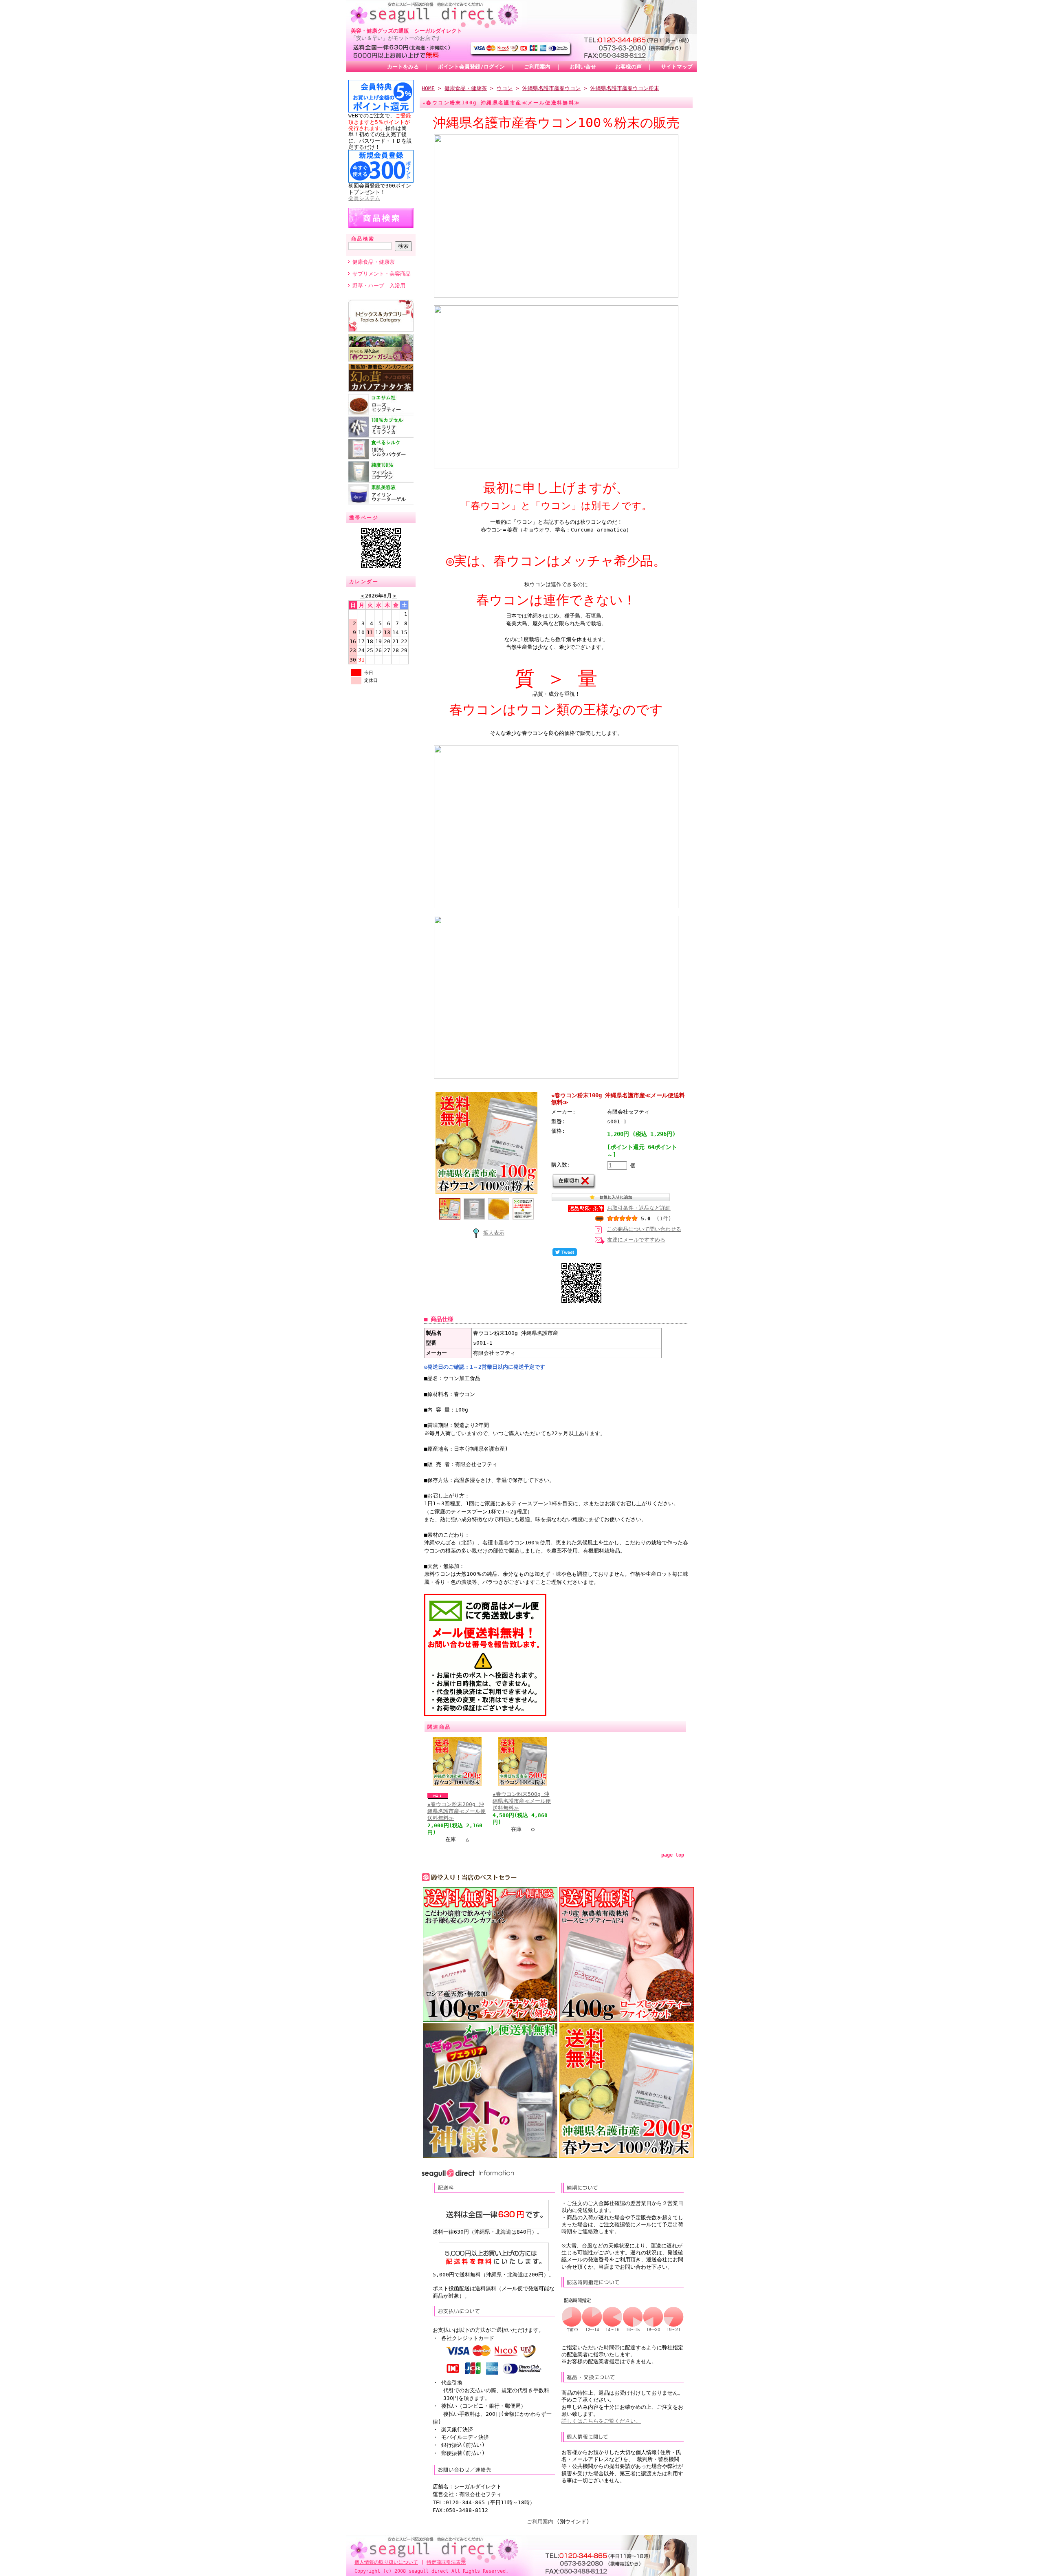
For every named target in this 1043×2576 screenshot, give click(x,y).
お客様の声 (628, 67)
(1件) (664, 1219)
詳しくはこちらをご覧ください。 (601, 2421)
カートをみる (403, 67)
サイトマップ (677, 67)
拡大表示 (494, 1233)
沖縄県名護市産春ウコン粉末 (625, 88)
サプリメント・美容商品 (382, 274)
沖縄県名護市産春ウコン (551, 88)
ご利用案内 (537, 67)
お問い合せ (583, 67)
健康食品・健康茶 (374, 262)
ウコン (505, 88)
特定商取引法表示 (446, 2562)
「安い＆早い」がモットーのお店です (396, 38)
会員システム (364, 198)
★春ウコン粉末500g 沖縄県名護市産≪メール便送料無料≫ (522, 1801)
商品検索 (363, 239)
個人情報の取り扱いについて (386, 2562)
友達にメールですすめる (636, 1240)
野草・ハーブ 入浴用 (379, 286)
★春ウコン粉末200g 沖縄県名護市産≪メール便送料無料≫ (457, 1811)
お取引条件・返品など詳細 (639, 1208)
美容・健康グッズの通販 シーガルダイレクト (406, 31)
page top (673, 1855)
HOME (428, 88)
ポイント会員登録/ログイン (471, 67)
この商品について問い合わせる (644, 1229)
